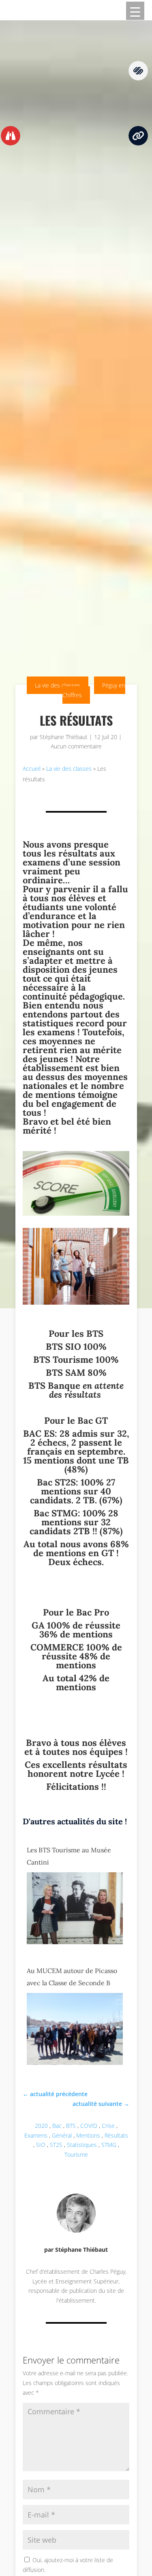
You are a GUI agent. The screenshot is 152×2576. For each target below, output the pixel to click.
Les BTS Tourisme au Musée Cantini (69, 1856)
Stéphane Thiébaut (64, 737)
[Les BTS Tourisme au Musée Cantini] (75, 1942)
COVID (89, 2126)
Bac (57, 2126)
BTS (71, 2126)
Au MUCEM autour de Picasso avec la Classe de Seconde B (72, 1977)
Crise (108, 2126)
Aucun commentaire (76, 746)
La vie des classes (58, 685)
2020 (41, 2126)
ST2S (56, 2145)
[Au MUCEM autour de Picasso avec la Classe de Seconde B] (75, 2063)
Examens (36, 2135)
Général (62, 2135)
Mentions (88, 2135)
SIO (41, 2145)
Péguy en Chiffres (94, 690)
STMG (109, 2145)
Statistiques (82, 2145)
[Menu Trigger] (135, 11)
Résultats (116, 2135)
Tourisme (76, 2154)
